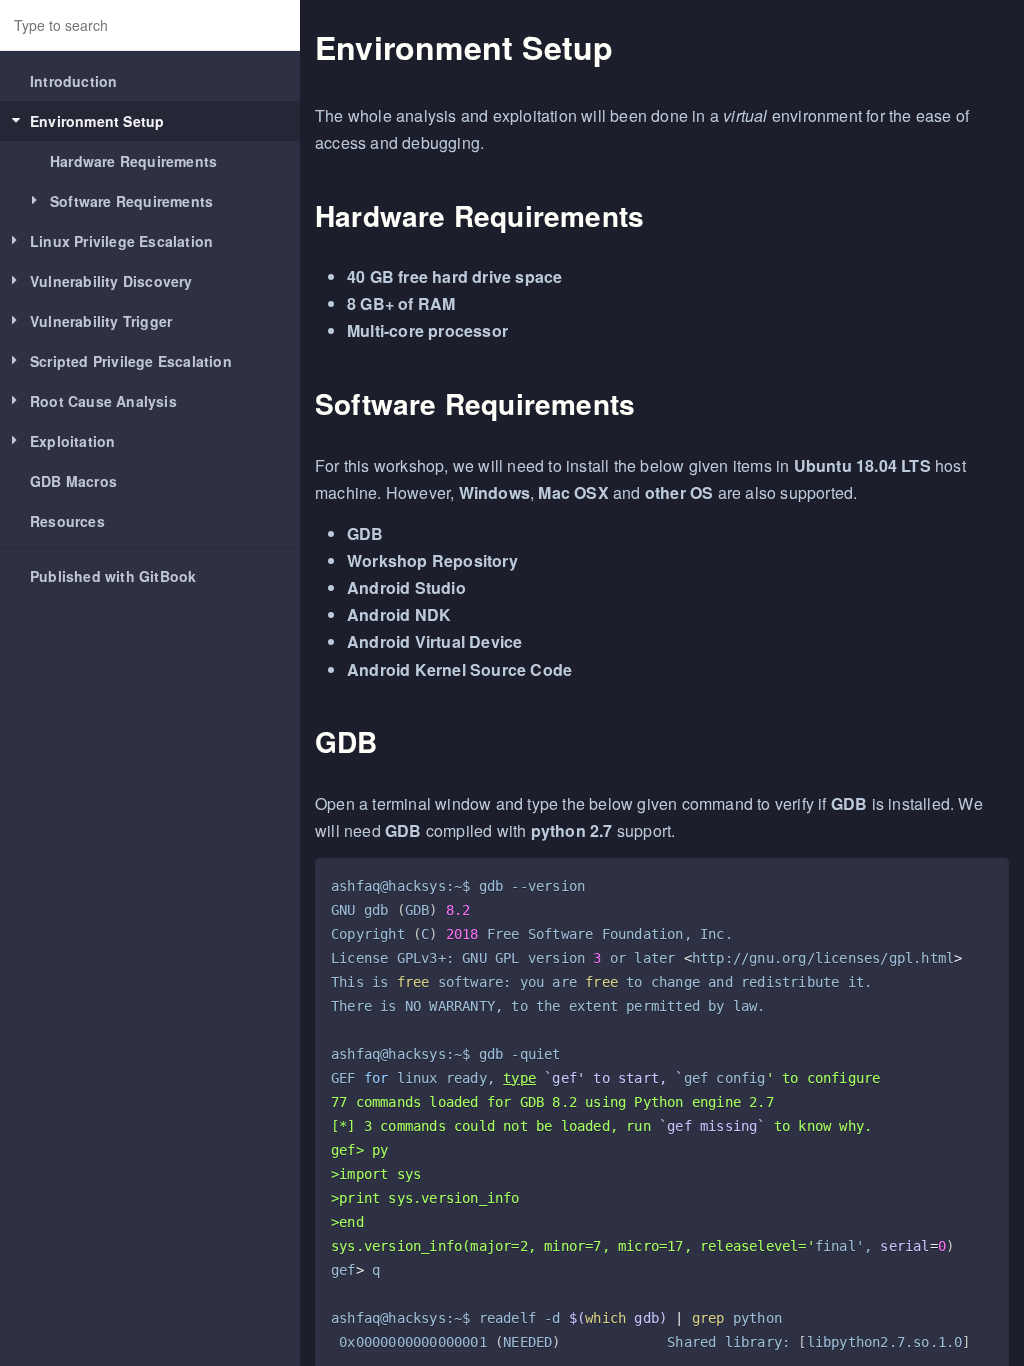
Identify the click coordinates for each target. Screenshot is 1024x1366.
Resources (67, 521)
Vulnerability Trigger (101, 321)
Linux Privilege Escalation (121, 241)
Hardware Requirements (133, 161)
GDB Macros (73, 481)
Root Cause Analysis (103, 401)
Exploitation (72, 441)
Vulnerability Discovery (111, 281)
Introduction (73, 81)
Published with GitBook (113, 576)
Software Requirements (131, 201)
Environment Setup (97, 121)
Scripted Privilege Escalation (131, 361)
